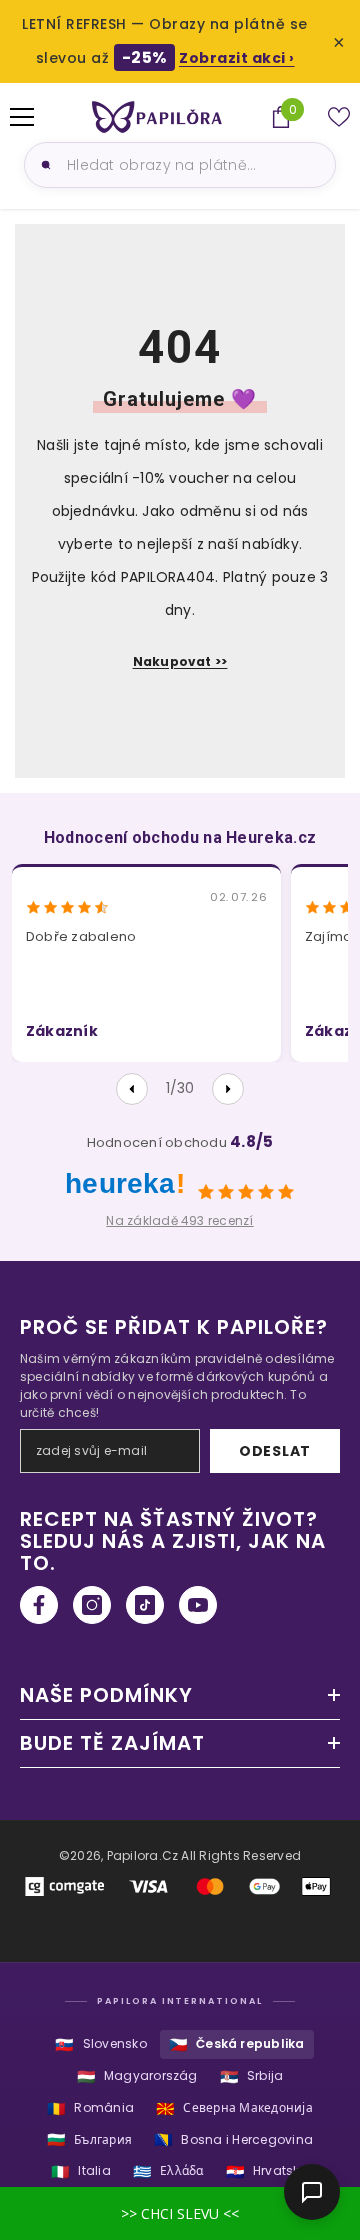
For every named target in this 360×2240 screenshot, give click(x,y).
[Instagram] (92, 1605)
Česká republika (237, 2044)
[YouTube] (198, 1605)
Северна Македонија (234, 2108)
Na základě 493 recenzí (179, 1220)
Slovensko (100, 2044)
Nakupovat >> (180, 661)
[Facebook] (39, 1605)
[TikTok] (145, 1605)
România (90, 2108)
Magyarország (137, 2076)
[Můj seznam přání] (339, 117)
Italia (81, 2171)
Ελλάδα (168, 2171)
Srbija (252, 2076)
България (89, 2139)
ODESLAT (275, 1451)
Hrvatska (267, 2171)
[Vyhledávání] (43, 165)
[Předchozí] (132, 1089)
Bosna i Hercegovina (233, 2139)
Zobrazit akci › (237, 58)
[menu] (22, 117)
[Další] (228, 1089)
